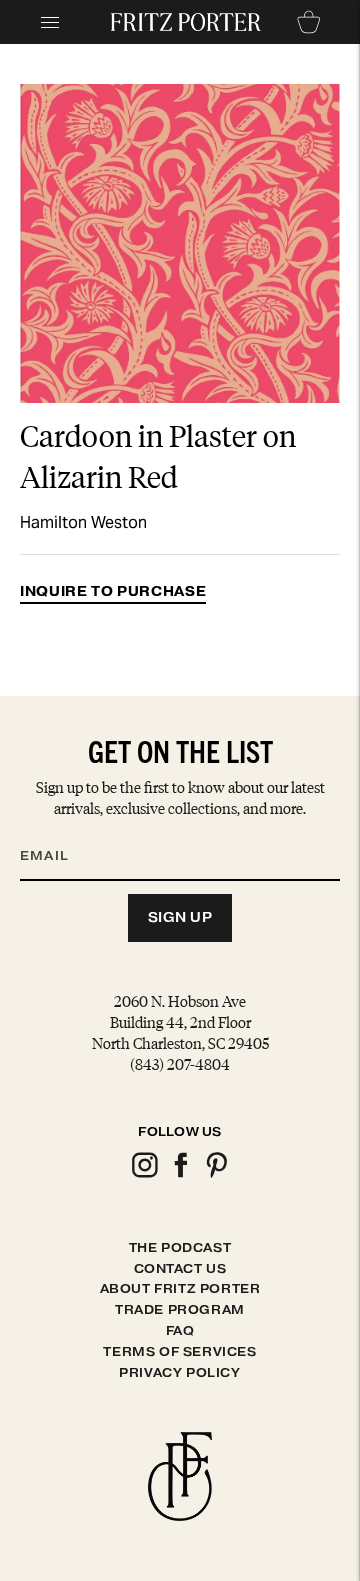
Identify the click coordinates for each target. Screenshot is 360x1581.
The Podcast (180, 1247)
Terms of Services (179, 1351)
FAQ (180, 1330)
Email (57, 832)
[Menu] (50, 22)
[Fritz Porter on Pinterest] (216, 1174)
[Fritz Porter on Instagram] (144, 1174)
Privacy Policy (179, 1372)
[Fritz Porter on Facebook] (180, 1174)
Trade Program (180, 1309)
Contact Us (180, 1268)
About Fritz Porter (180, 1288)
